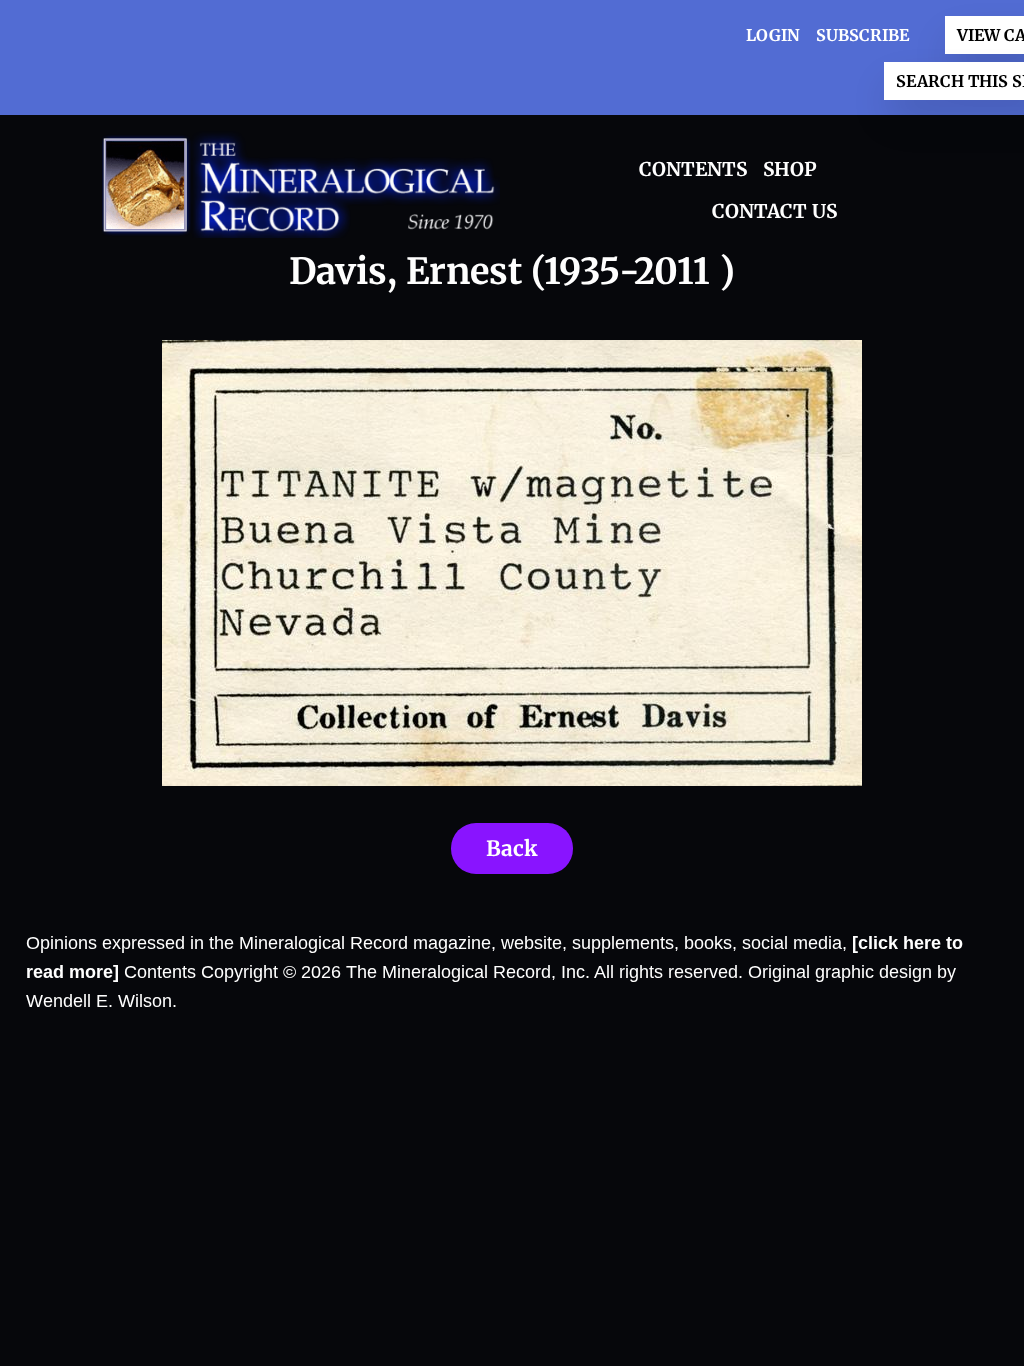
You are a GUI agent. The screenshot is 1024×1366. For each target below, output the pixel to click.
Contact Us (774, 211)
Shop (790, 169)
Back (512, 848)
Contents (693, 169)
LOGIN (773, 35)
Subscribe (862, 35)
